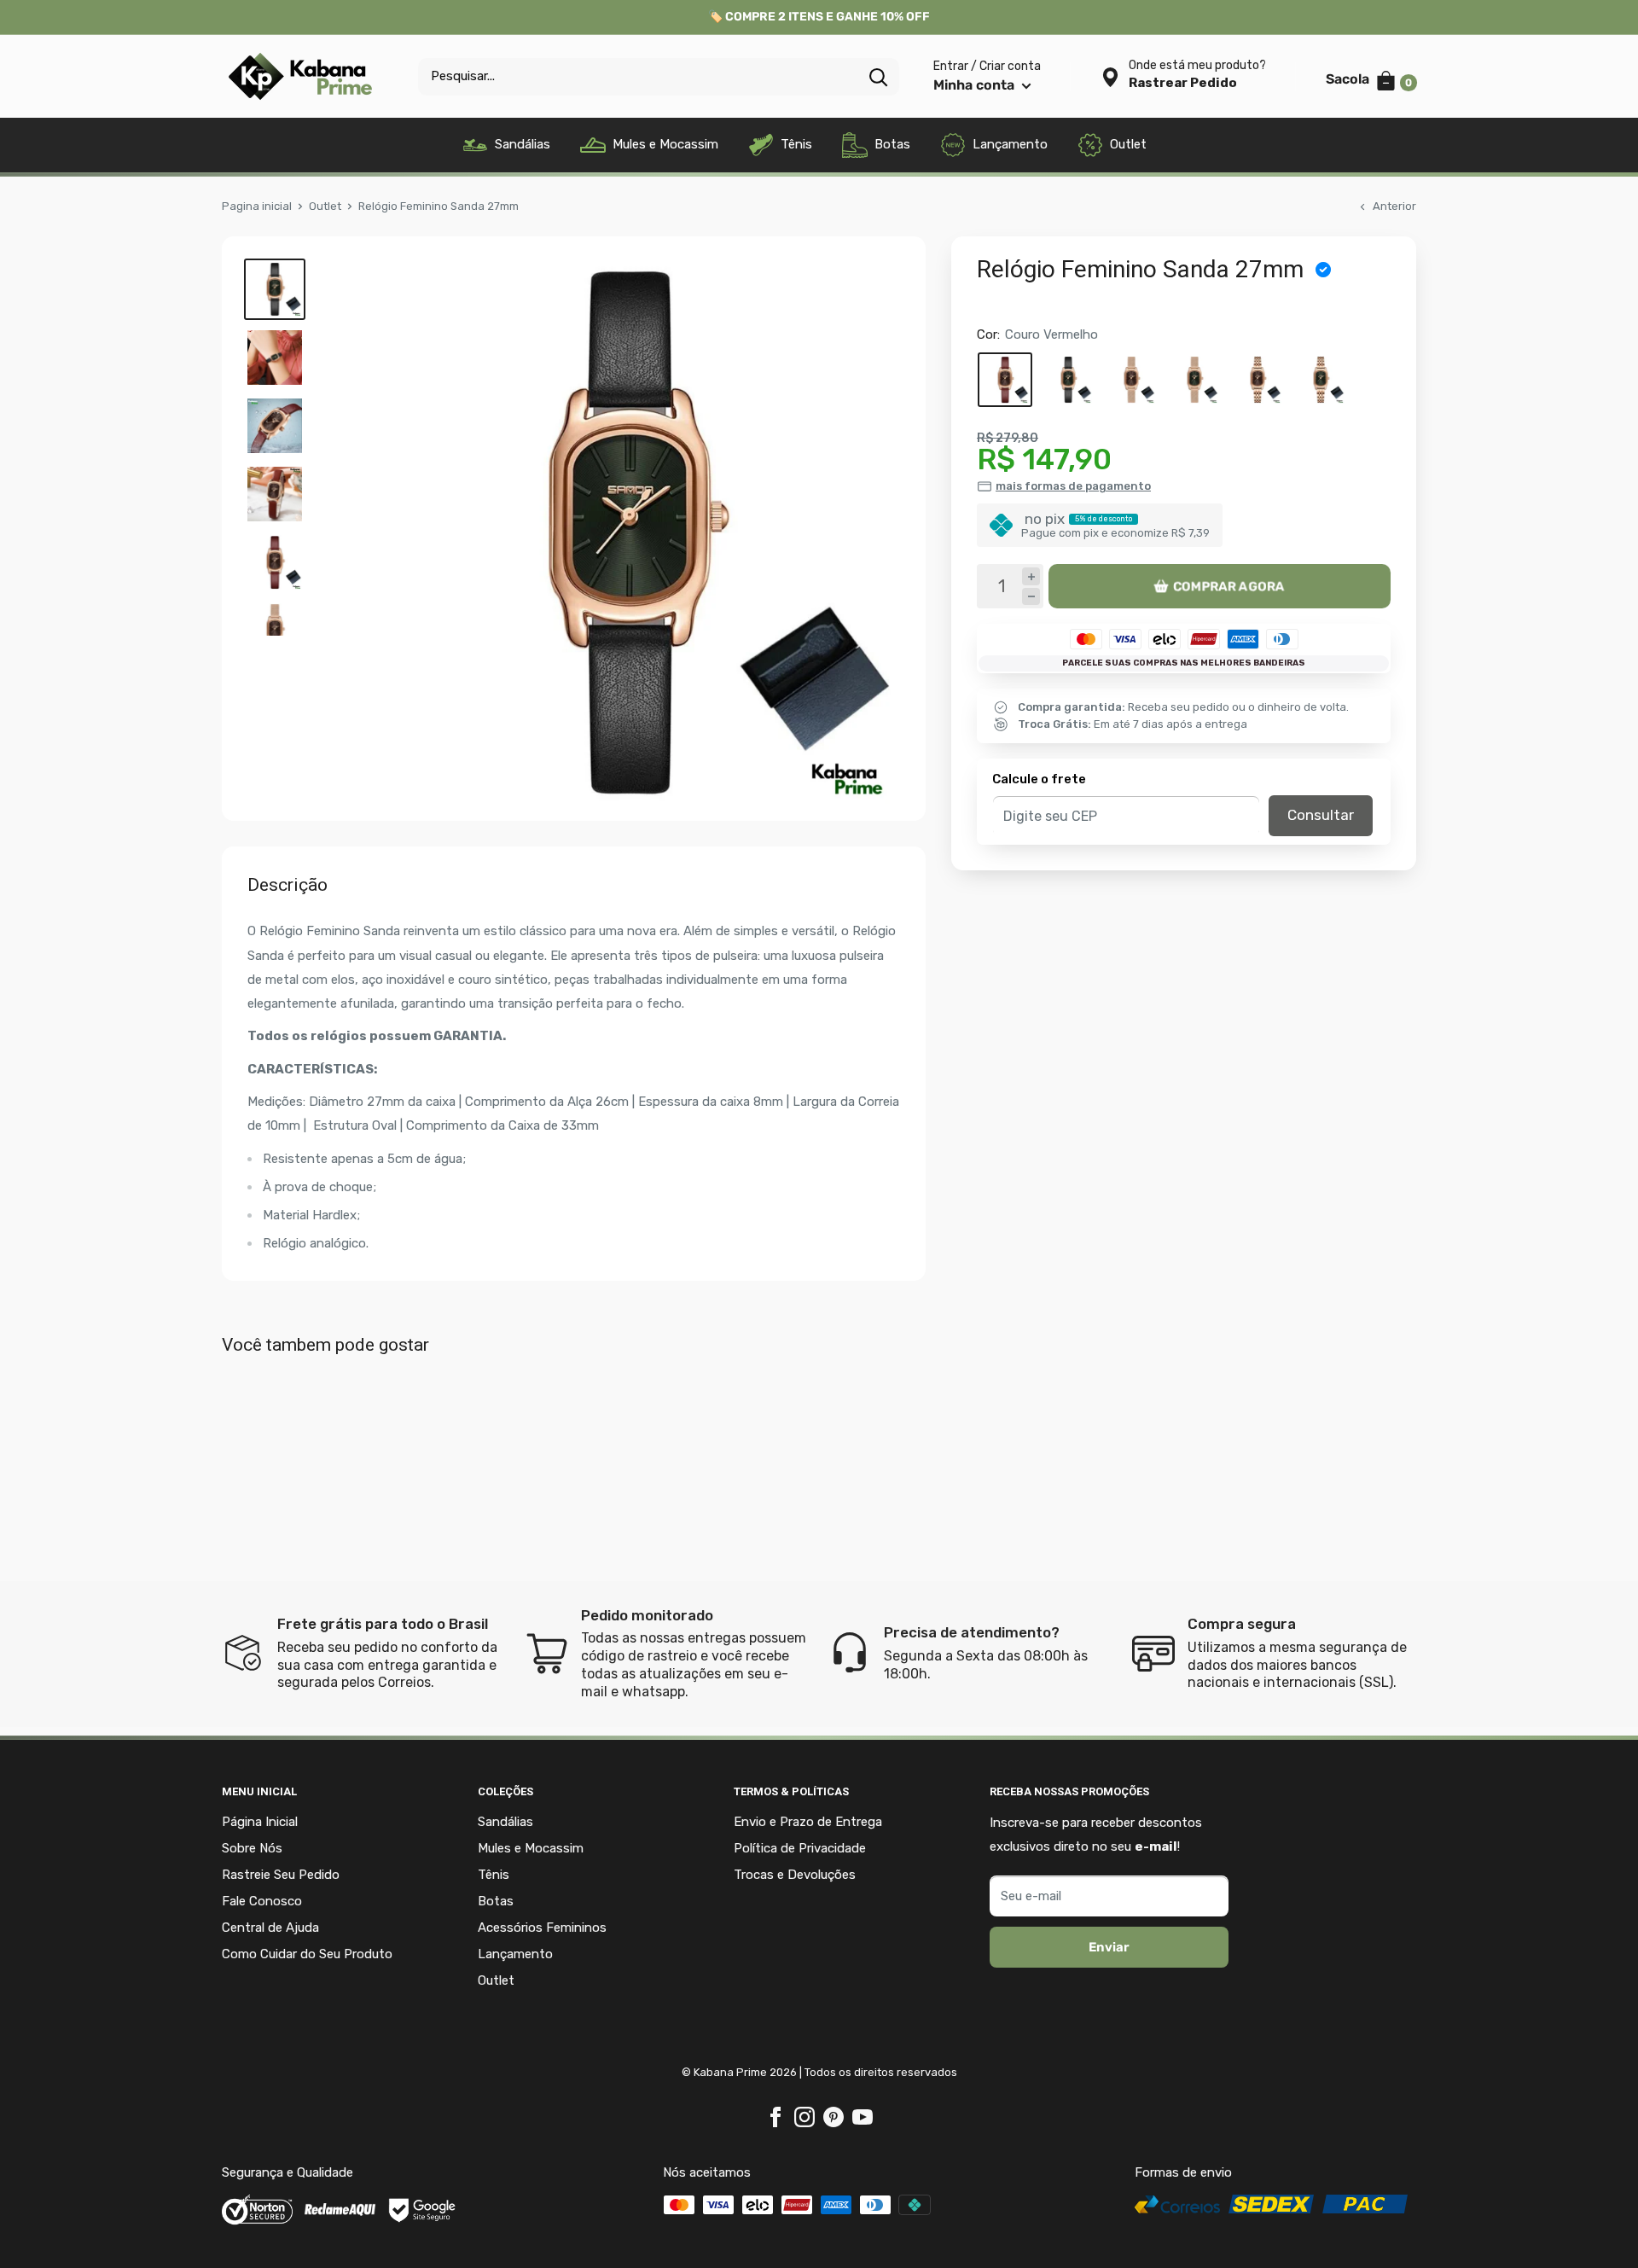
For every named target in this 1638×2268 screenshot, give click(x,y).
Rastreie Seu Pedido (281, 1875)
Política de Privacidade (800, 1848)
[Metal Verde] (1321, 380)
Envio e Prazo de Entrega (808, 1822)
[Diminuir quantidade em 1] (1031, 597)
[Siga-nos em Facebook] (775, 2117)
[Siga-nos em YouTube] (863, 2117)
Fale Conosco (262, 1901)
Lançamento (1010, 144)
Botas (892, 144)
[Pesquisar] (878, 77)
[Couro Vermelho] (1005, 380)
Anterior (1394, 206)
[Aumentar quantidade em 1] (1031, 576)
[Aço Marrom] (1131, 380)
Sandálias (523, 144)
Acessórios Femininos (542, 1928)
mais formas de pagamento (1073, 486)
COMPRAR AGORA (1229, 586)
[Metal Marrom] (1258, 380)
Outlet (1128, 144)
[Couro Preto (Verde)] (1068, 380)
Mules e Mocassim (665, 144)
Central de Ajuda (270, 1928)
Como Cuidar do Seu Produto (307, 1954)
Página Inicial (260, 1822)
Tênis (796, 144)
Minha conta (976, 85)
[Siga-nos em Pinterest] (834, 2117)
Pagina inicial (257, 206)
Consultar (1321, 815)
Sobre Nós (252, 1848)
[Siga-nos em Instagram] (804, 2117)
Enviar (1109, 1947)
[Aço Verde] (1194, 380)
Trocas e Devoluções (795, 1875)
